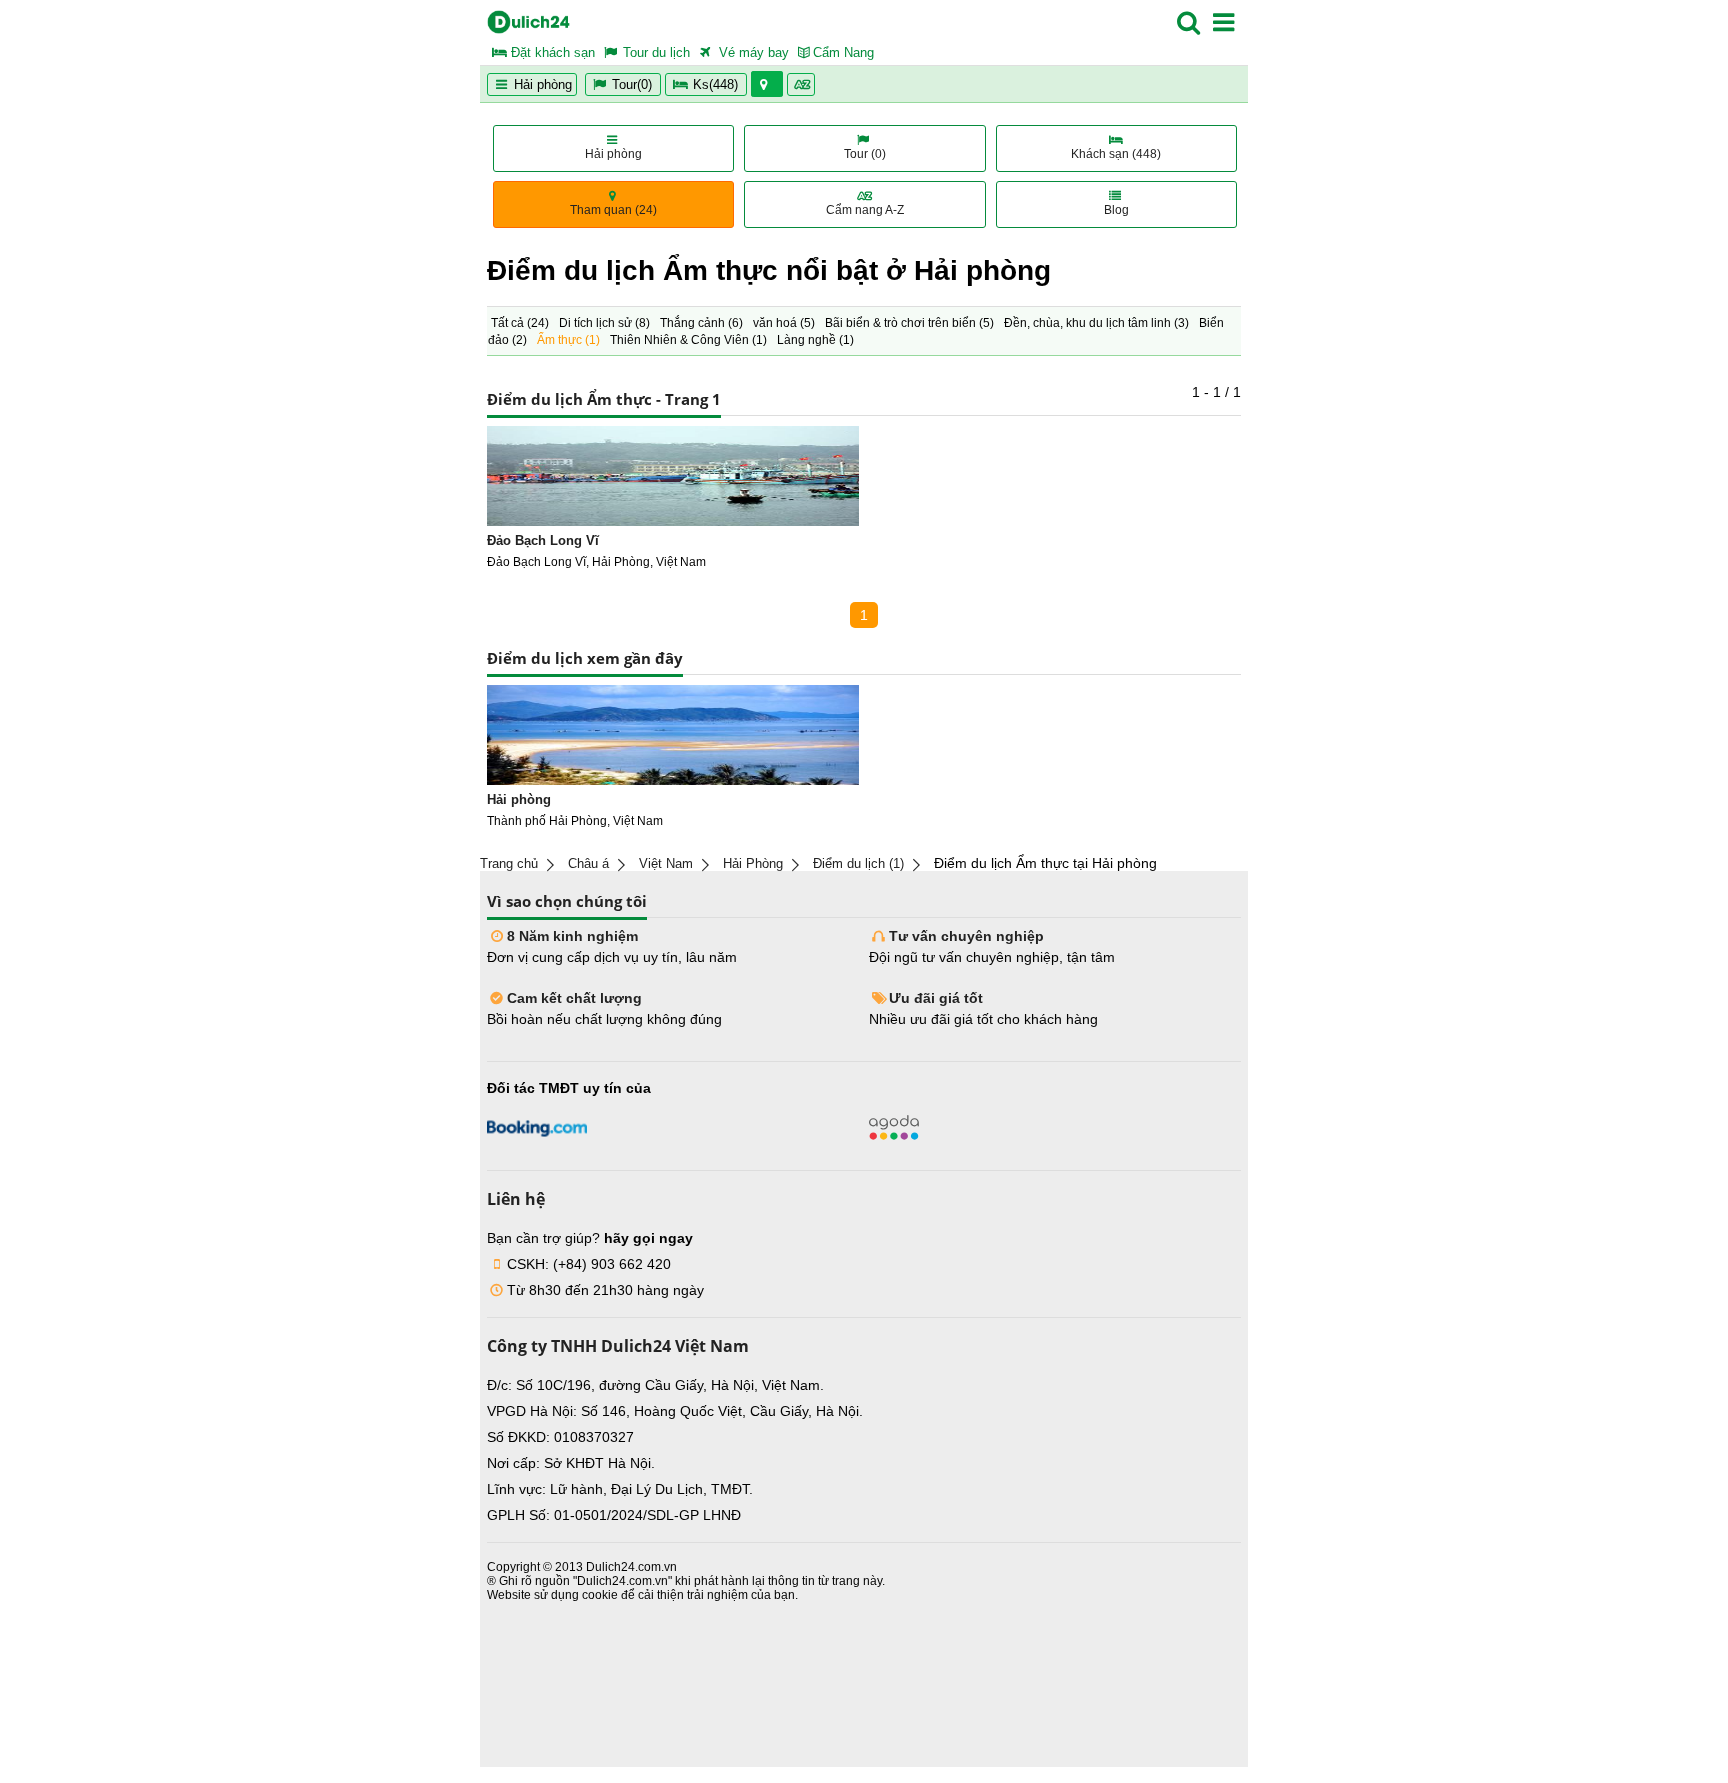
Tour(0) (632, 84)
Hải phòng (541, 84)
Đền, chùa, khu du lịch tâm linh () (1096, 323)
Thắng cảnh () (701, 323)
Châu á (588, 863)
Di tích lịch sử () (604, 323)
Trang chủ (509, 863)
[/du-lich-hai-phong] (673, 735)
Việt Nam (666, 863)
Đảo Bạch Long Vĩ (543, 540)
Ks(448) (715, 84)
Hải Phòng (753, 863)
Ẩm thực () (568, 340)
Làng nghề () (815, 340)
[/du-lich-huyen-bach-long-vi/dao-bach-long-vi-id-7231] (673, 476)
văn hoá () (784, 323)
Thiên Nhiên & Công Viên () (688, 340)
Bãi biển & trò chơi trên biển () (909, 323)
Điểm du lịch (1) (858, 863)
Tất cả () (520, 323)
